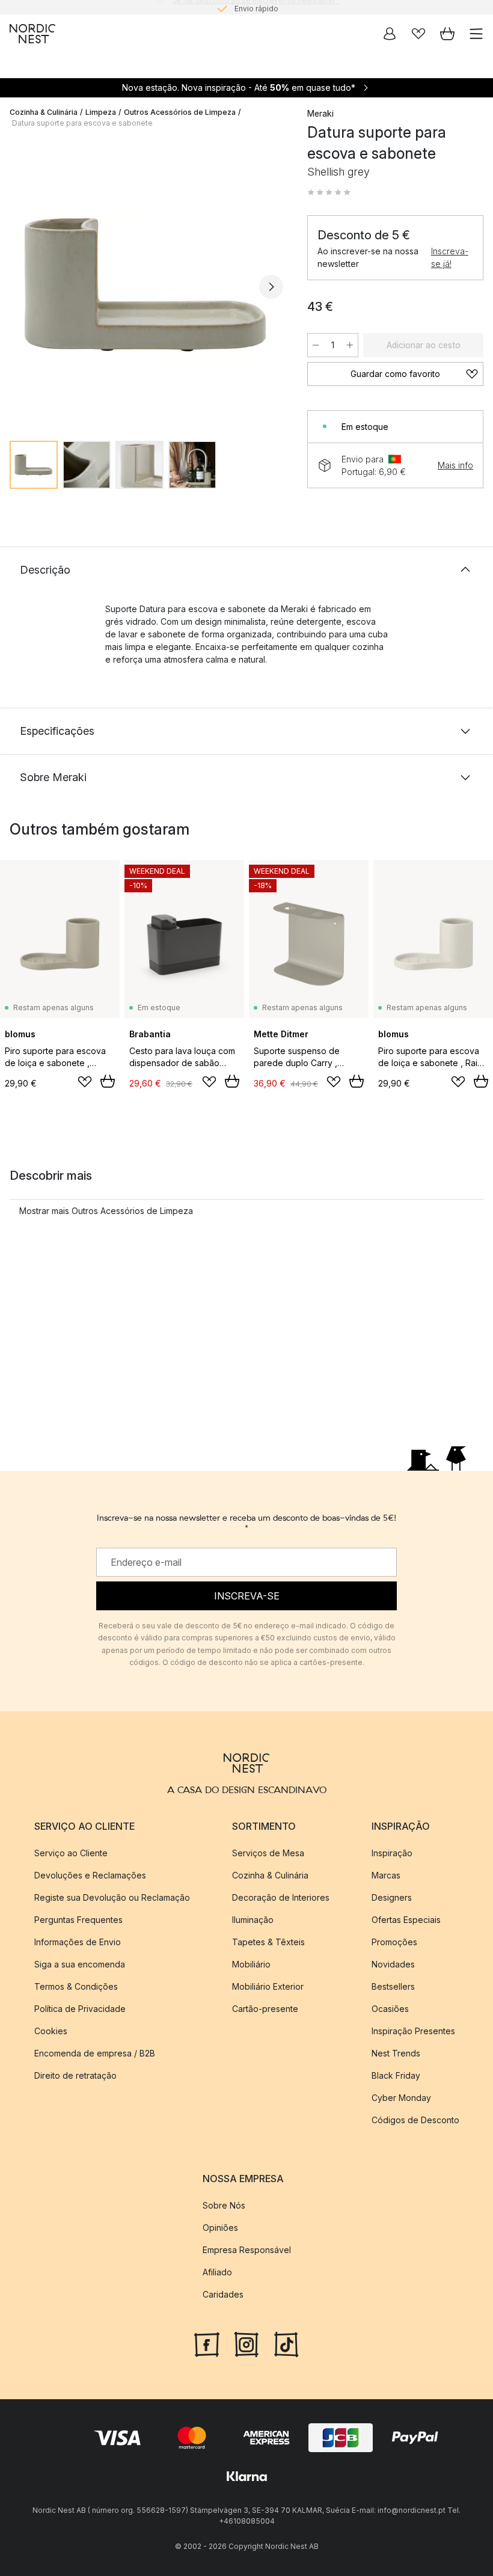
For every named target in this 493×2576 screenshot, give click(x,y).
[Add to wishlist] (85, 1082)
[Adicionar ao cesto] (108, 1081)
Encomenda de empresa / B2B (95, 2053)
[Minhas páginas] (390, 34)
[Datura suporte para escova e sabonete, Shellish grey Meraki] (146, 285)
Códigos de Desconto (415, 2120)
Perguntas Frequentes (78, 1920)
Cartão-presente (265, 2009)
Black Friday (396, 2075)
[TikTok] (286, 2343)
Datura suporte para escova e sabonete (82, 123)
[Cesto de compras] (447, 34)
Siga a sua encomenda (80, 1964)
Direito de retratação (75, 2075)
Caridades (223, 2294)
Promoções (394, 1942)
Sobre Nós (224, 2205)
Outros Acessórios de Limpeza (180, 112)
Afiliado (217, 2272)
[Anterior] (22, 287)
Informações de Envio (78, 1942)
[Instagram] (246, 2343)
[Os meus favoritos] (418, 34)
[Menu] (476, 34)
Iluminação (253, 1920)
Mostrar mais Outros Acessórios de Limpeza (106, 1211)
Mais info (455, 465)
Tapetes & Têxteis (268, 1942)
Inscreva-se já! (450, 257)
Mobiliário (251, 1964)
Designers (392, 1897)
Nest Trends (396, 2053)
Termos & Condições (76, 1986)
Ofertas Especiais (406, 1920)
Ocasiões (390, 2009)
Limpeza (101, 112)
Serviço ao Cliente (71, 1853)
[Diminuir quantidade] (316, 345)
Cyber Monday (401, 2098)
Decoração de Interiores (281, 1897)
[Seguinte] (271, 287)
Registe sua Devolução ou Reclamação (112, 1897)
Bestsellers (393, 1986)
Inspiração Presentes (413, 2031)
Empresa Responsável (247, 2250)
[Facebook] (207, 2343)
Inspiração (392, 1853)
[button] (329, 192)
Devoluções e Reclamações (90, 1875)
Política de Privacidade (80, 2009)
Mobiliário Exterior (268, 1986)
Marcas (386, 1875)
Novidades (393, 1964)
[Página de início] (32, 34)
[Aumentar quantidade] (350, 345)
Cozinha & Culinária (44, 112)
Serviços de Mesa (268, 1853)
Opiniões (220, 2228)
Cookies (51, 2031)
